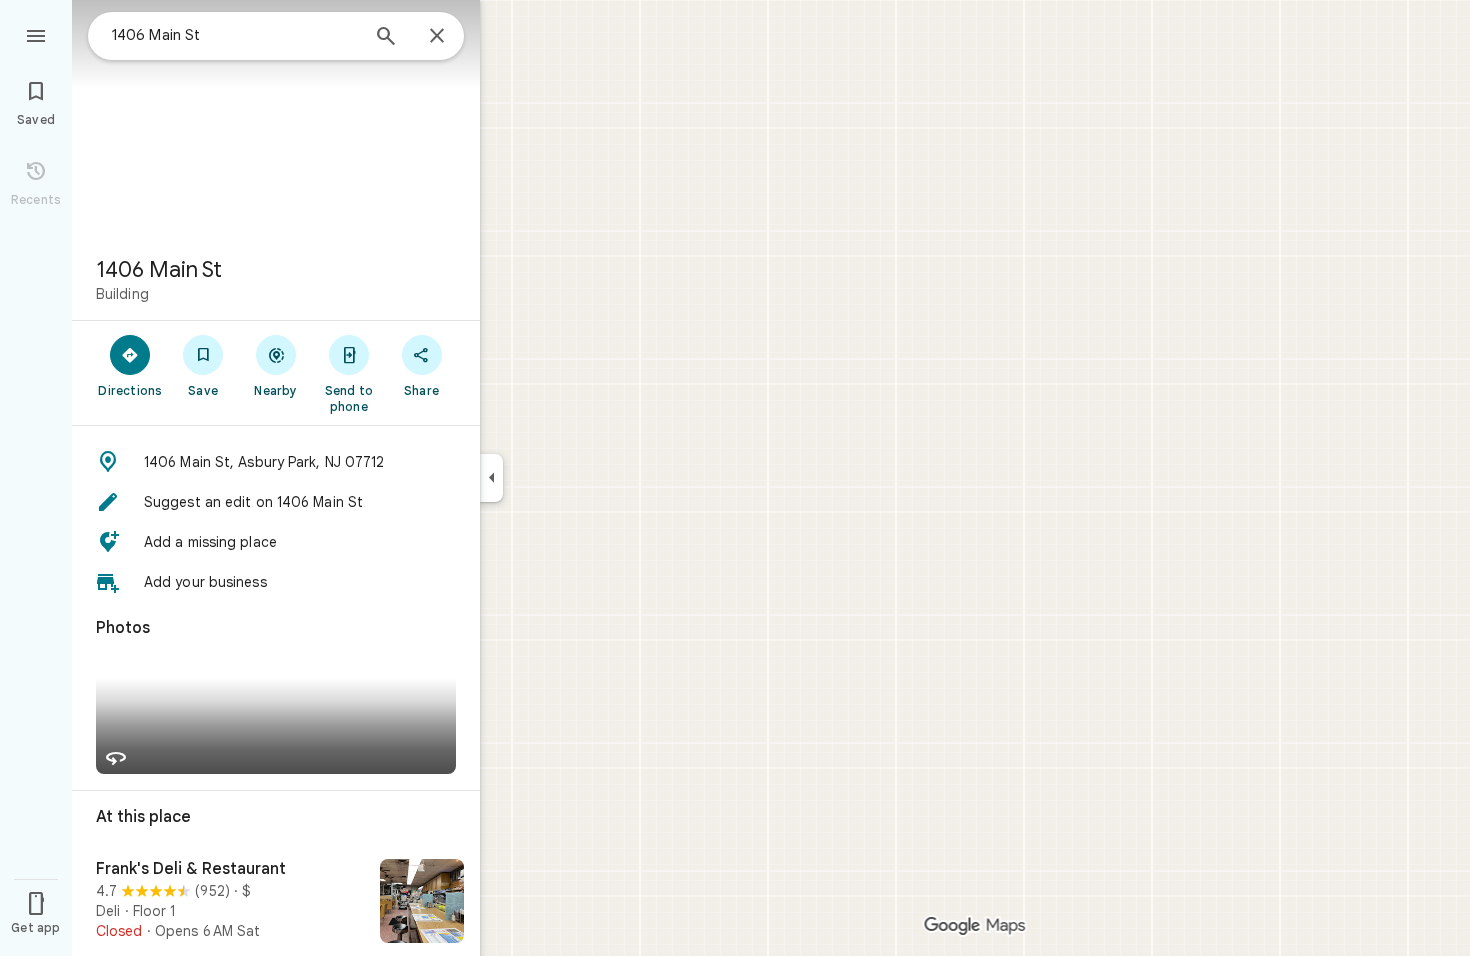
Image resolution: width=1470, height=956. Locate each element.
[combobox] (235, 35)
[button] (276, 462)
